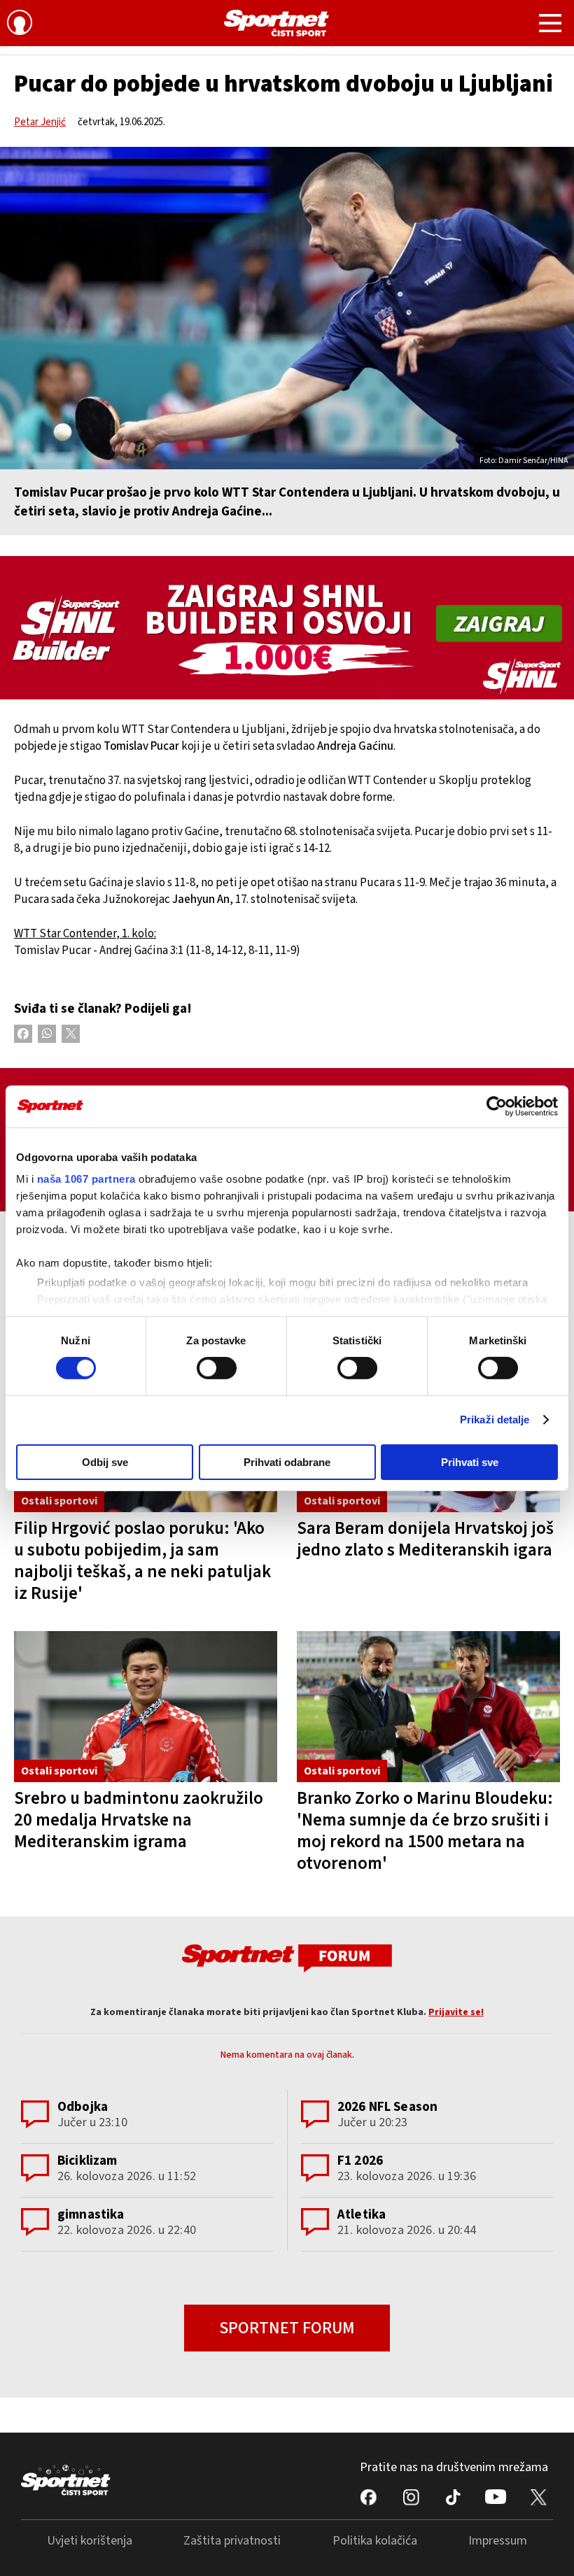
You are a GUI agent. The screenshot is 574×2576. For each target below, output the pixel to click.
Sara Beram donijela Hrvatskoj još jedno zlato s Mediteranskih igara (425, 1539)
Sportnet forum (287, 2328)
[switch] (217, 1368)
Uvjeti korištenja (90, 2541)
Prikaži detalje (495, 1419)
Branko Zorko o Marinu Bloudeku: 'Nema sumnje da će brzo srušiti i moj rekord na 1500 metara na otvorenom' (425, 1831)
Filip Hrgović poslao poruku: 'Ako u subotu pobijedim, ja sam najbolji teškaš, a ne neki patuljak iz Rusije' (142, 1561)
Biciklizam (87, 2161)
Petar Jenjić (40, 122)
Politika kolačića (375, 2541)
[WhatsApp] (47, 1034)
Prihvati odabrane (287, 1462)
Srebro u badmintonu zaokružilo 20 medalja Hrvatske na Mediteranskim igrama (139, 1820)
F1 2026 (360, 2161)
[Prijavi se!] (20, 24)
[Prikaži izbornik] (550, 25)
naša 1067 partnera (86, 1179)
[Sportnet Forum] (287, 1957)
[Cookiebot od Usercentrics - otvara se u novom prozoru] (497, 1106)
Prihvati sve (470, 1462)
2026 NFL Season (387, 2107)
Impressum (498, 2541)
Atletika (362, 2215)
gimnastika (91, 2215)
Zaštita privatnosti (232, 2541)
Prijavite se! (456, 2012)
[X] (71, 1034)
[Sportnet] (276, 23)
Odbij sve (105, 1462)
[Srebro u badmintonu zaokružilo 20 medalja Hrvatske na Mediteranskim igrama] (146, 1707)
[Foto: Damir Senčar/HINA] (287, 308)
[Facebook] (23, 1034)
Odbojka (83, 2107)
